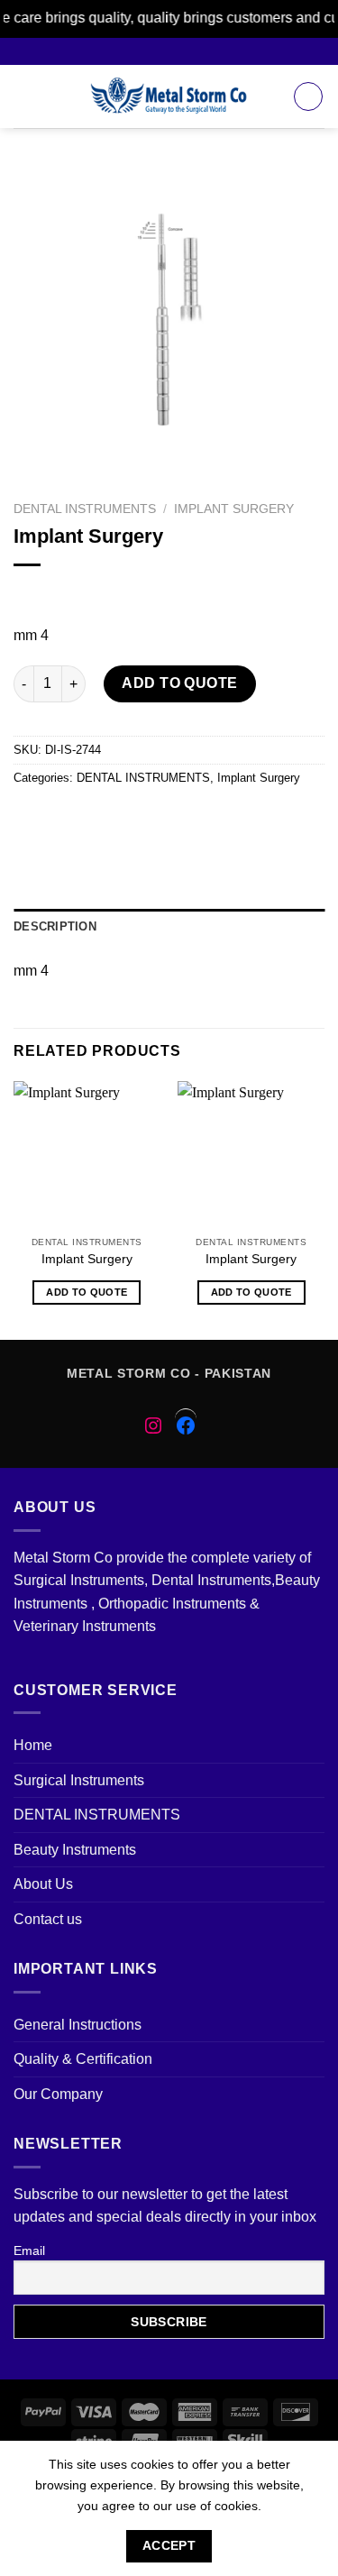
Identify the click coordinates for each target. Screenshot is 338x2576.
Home (33, 1745)
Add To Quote (180, 683)
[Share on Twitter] (95, 818)
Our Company (58, 2094)
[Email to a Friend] (128, 818)
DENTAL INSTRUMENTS (85, 509)
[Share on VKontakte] (192, 818)
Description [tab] (55, 926)
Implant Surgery (234, 509)
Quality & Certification (83, 2059)
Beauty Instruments (75, 1850)
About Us (43, 1884)
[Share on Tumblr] (257, 818)
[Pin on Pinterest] (160, 818)
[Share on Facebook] (63, 818)
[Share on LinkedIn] (225, 818)
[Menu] (24, 96)
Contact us (48, 1919)
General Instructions (78, 2025)
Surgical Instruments (79, 1780)
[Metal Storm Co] (169, 96)
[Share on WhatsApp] (30, 818)
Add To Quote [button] (87, 1292)
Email (29, 2251)
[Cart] (308, 96)
